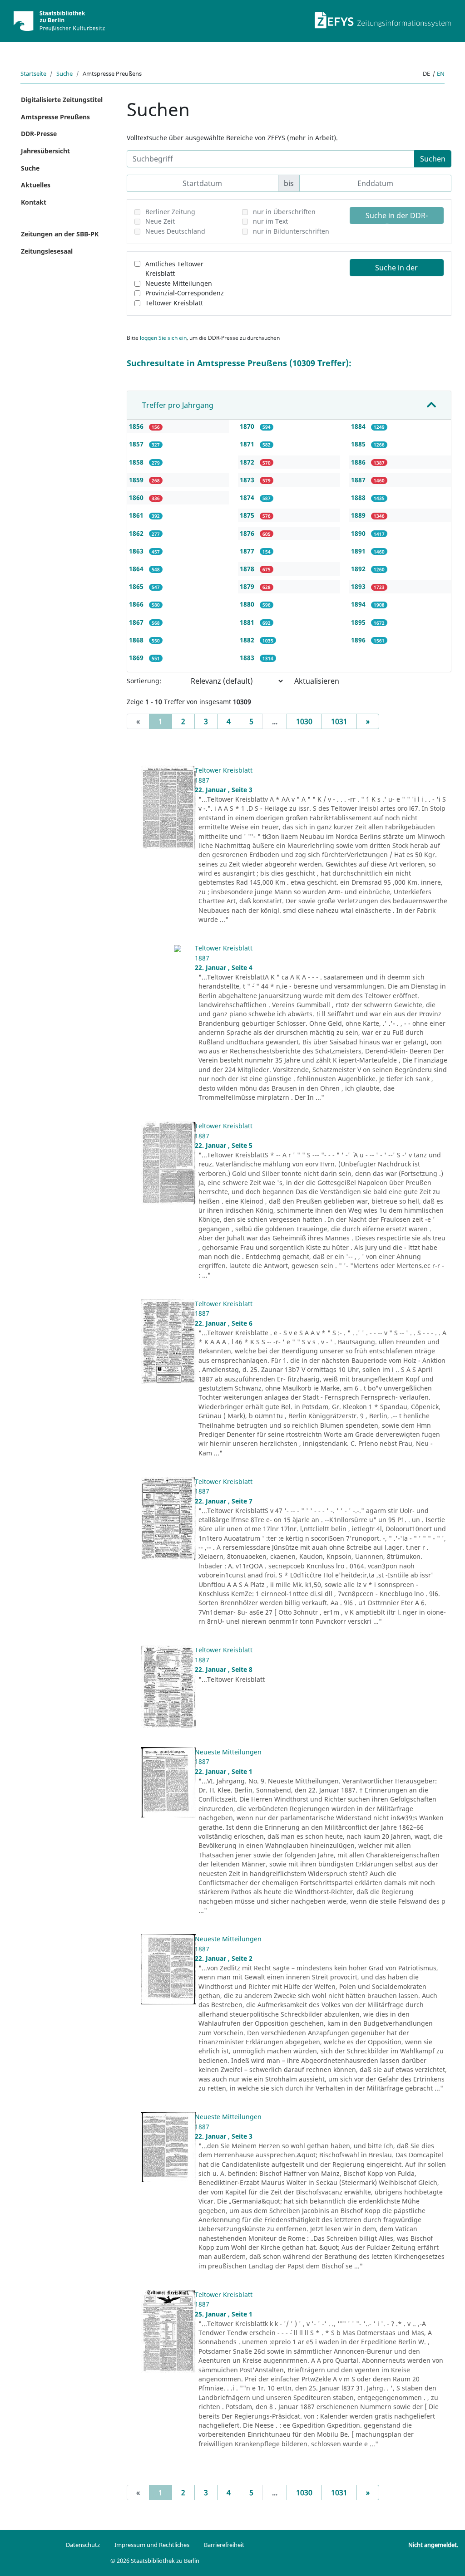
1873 (248, 480)
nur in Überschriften (284, 212)
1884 (359, 426)
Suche (64, 73)
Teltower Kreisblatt (174, 303)
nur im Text (270, 221)
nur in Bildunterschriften (291, 231)
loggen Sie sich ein (163, 338)
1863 (137, 551)
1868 (137, 640)
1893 (359, 586)
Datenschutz (83, 2545)
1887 (359, 480)
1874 (248, 497)
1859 (137, 480)
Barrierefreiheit (224, 2545)
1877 (248, 551)
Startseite (33, 73)
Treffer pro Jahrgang (178, 405)
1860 (137, 497)
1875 (248, 515)
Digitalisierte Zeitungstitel (62, 100)
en (441, 73)
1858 (137, 462)
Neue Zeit (160, 221)
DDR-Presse (39, 134)
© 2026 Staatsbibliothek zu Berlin (155, 2561)
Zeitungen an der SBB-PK (60, 234)
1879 (248, 586)
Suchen (433, 159)
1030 (304, 721)
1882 (248, 640)
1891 (359, 551)
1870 (248, 426)
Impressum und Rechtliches (152, 2545)
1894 (359, 604)
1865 (137, 586)
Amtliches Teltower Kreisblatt (174, 269)
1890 (359, 533)
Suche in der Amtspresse (396, 269)
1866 (137, 604)
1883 (248, 658)
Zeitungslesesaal (47, 251)
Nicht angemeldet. (433, 2545)
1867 (137, 622)
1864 (137, 569)
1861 (137, 515)
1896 (359, 640)
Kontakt (34, 202)
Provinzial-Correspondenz (185, 293)
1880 (248, 604)
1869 (137, 658)
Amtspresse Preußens (55, 117)
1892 (359, 569)
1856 (137, 426)
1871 (248, 444)
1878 (248, 569)
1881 (248, 622)
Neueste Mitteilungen (179, 283)
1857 (137, 444)
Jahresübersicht (45, 151)
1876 (248, 533)
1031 (339, 721)
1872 (248, 462)
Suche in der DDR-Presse (397, 217)
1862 (137, 533)
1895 (359, 622)
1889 (359, 515)
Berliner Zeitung (170, 212)
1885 (359, 444)
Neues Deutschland (175, 231)
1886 (359, 462)
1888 (359, 497)
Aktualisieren (317, 681)
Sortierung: (144, 681)
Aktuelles (36, 185)
